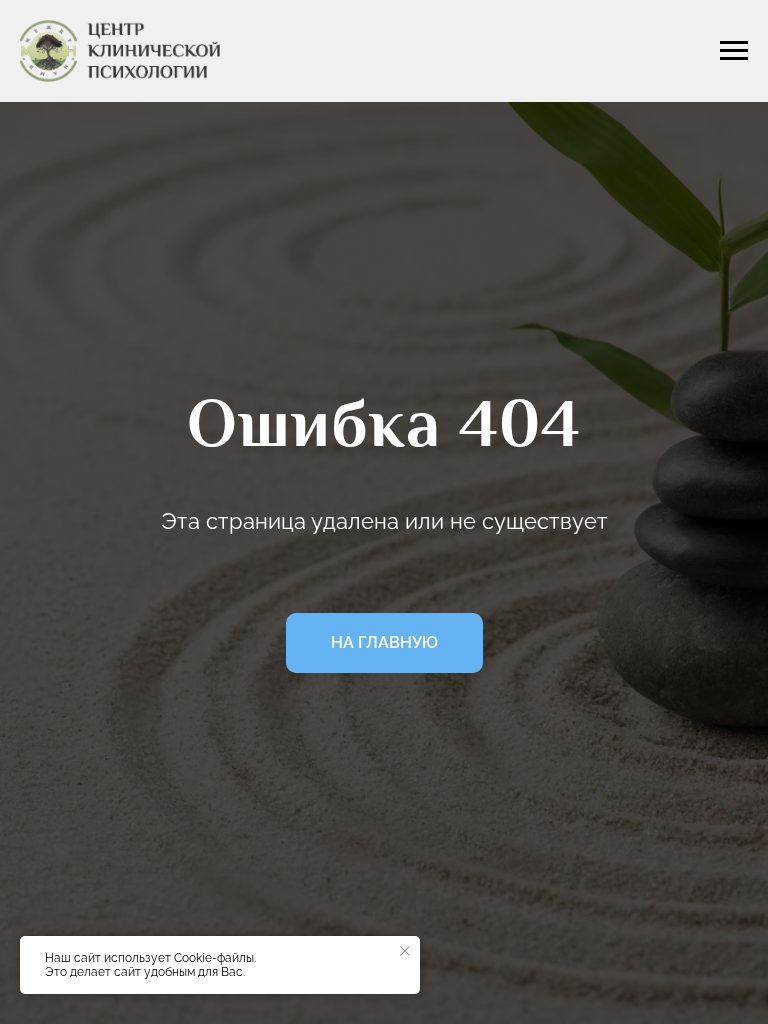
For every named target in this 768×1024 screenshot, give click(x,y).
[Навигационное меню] (734, 51)
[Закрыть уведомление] (405, 951)
